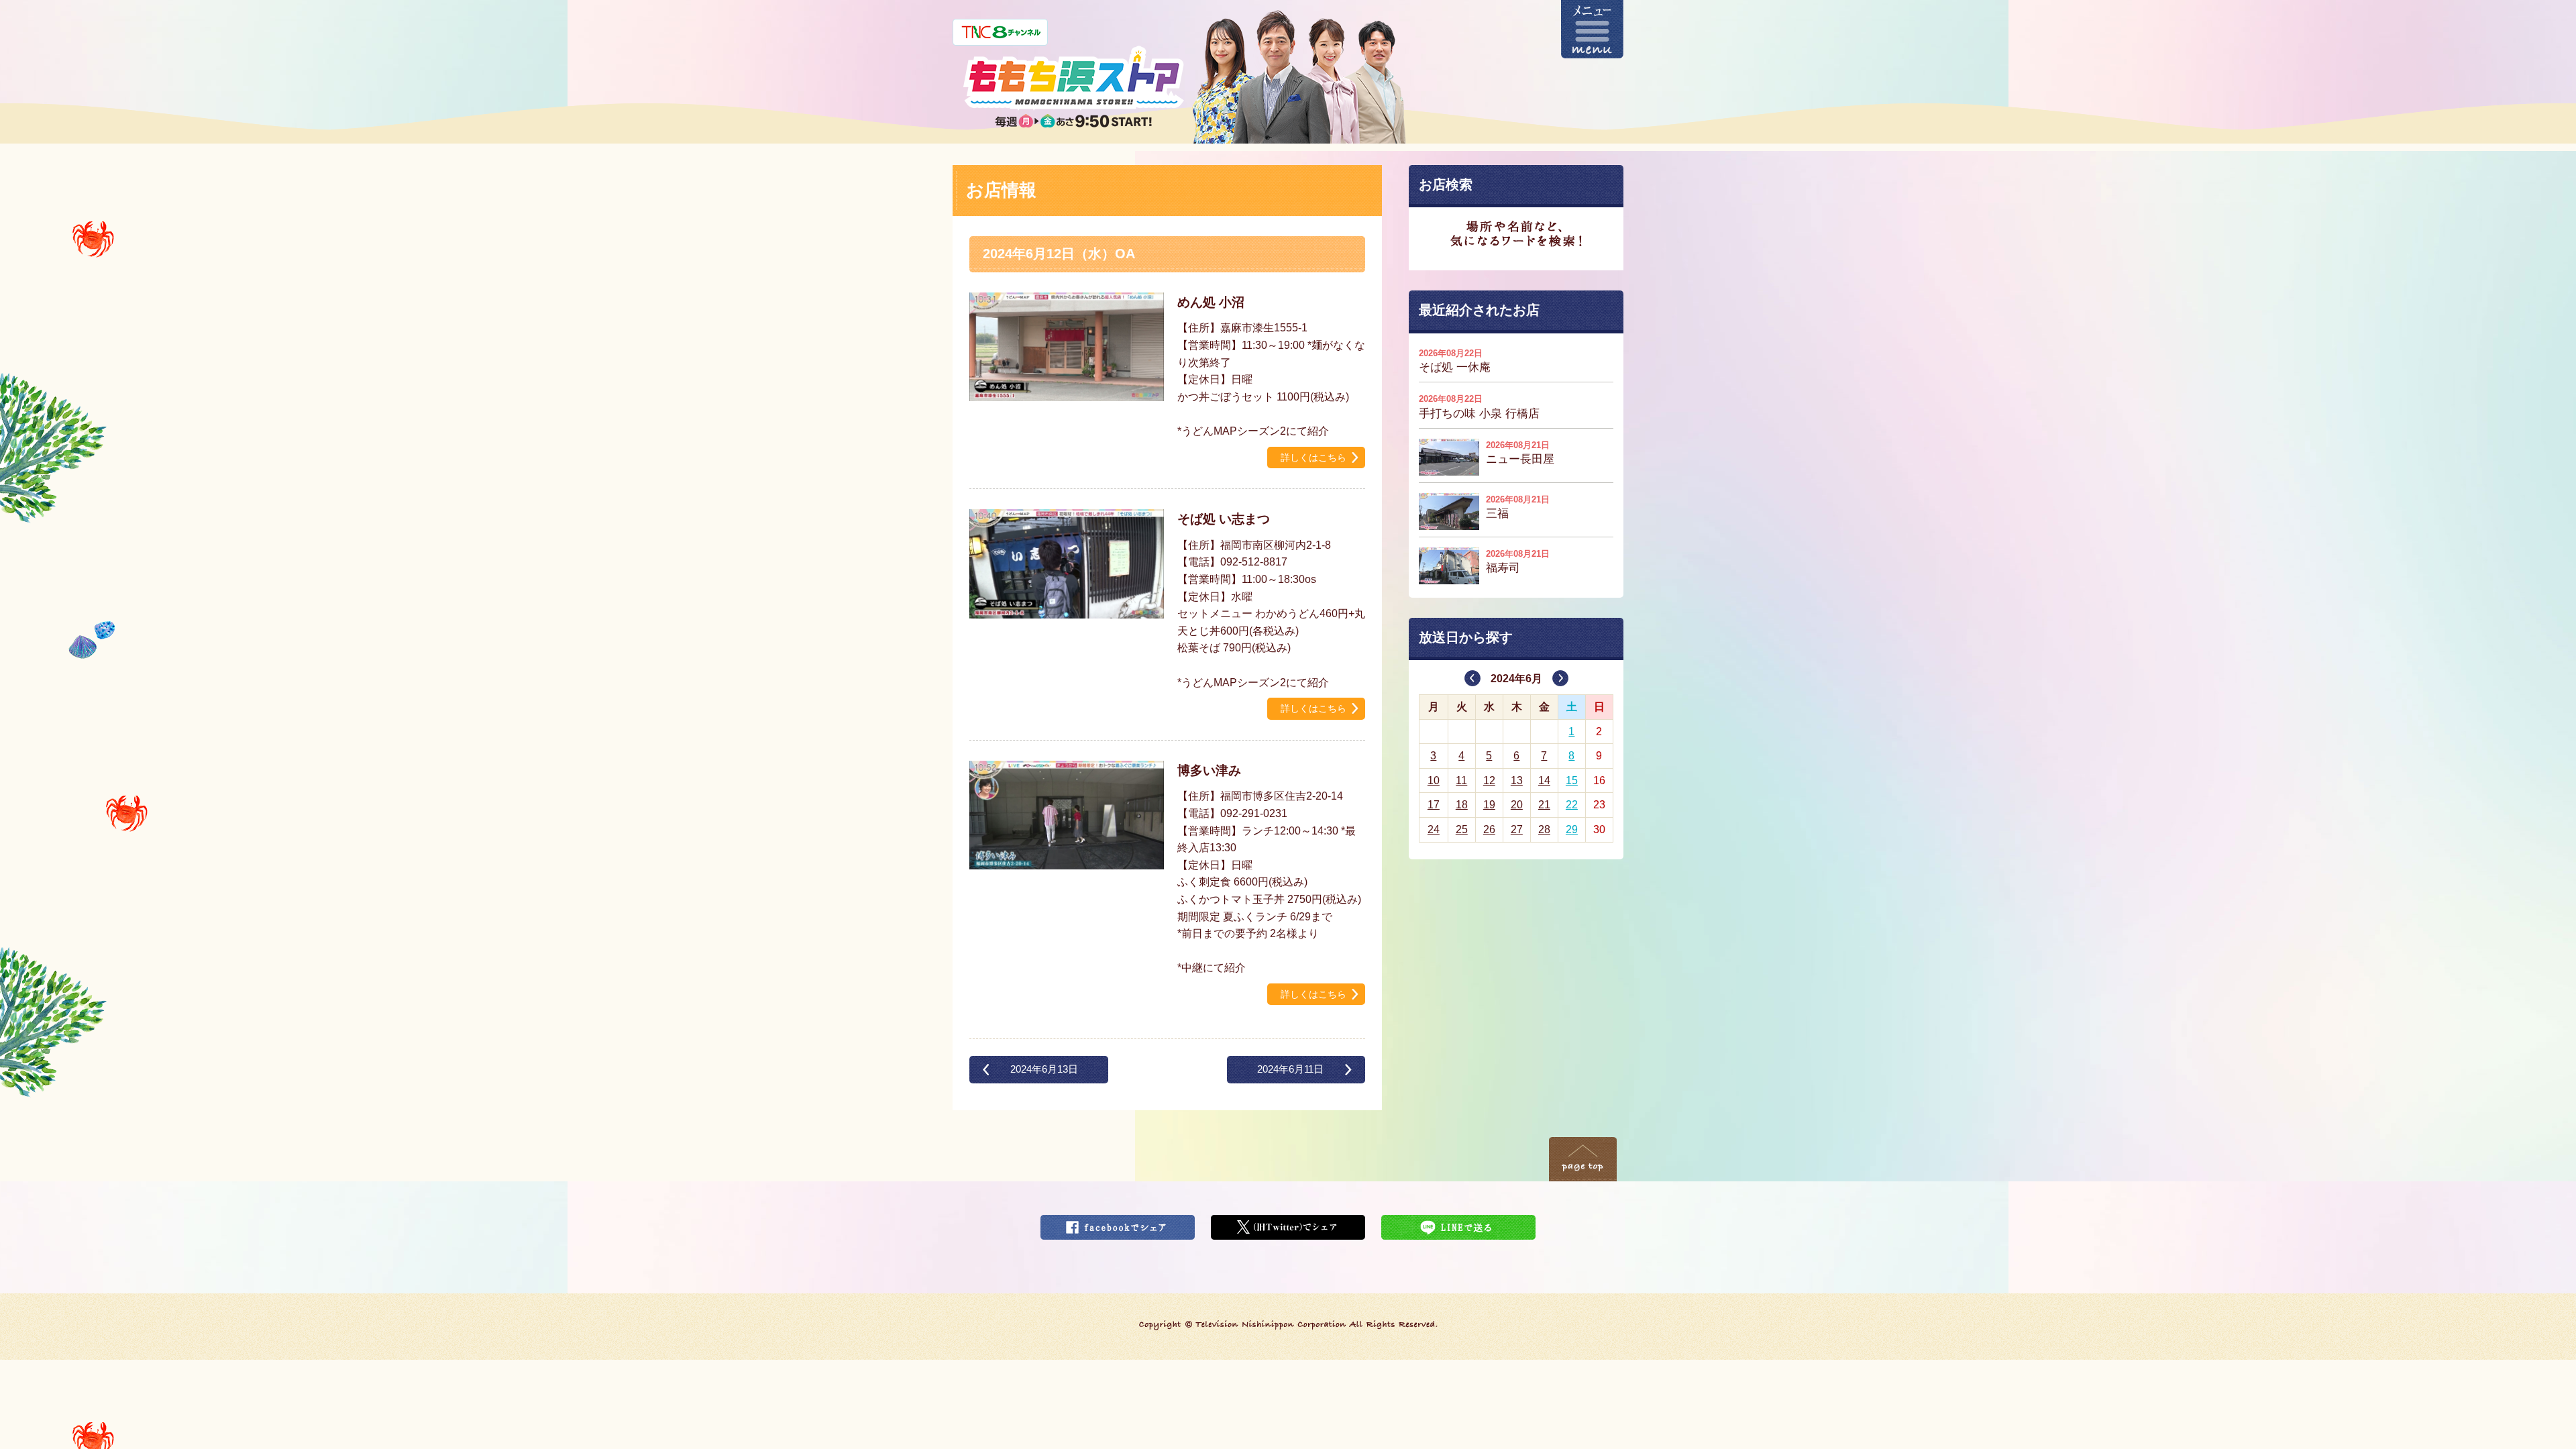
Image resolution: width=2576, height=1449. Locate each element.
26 (1489, 829)
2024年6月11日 (1290, 1069)
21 (1544, 805)
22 (1572, 805)
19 (1489, 805)
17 (1434, 805)
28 (1544, 829)
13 (1517, 781)
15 (1572, 781)
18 (1462, 805)
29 (1572, 829)
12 (1489, 781)
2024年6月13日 (1044, 1069)
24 (1434, 829)
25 (1462, 829)
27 (1517, 829)
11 (1461, 781)
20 (1517, 805)
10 (1434, 781)
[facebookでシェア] (1118, 1223)
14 (1544, 781)
